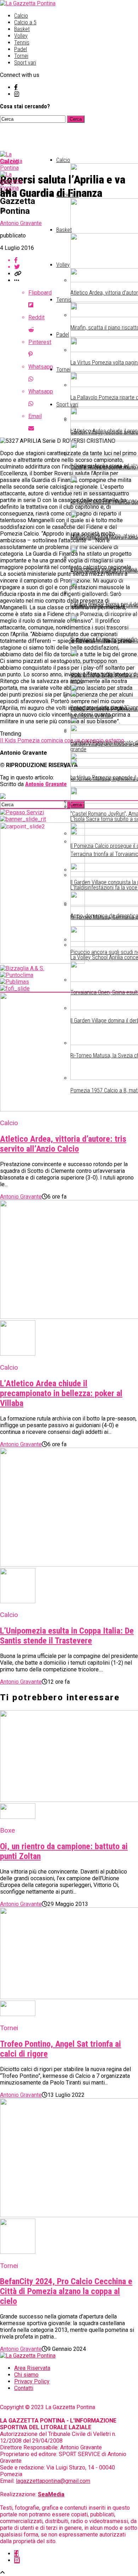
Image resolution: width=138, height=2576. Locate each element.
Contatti (24, 2388)
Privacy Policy (32, 2381)
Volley (21, 36)
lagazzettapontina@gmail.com (53, 2481)
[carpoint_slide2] (42, 962)
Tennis (22, 43)
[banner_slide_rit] (23, 819)
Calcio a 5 (25, 22)
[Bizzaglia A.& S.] (22, 968)
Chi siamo (26, 2375)
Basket (22, 29)
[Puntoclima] (17, 975)
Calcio (21, 16)
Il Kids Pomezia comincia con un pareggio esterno (62, 740)
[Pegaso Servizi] (22, 812)
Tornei (21, 56)
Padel (21, 49)
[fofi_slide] (15, 988)
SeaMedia (51, 2494)
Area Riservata (32, 2368)
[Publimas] (15, 982)
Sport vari (25, 63)
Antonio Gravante (21, 223)
